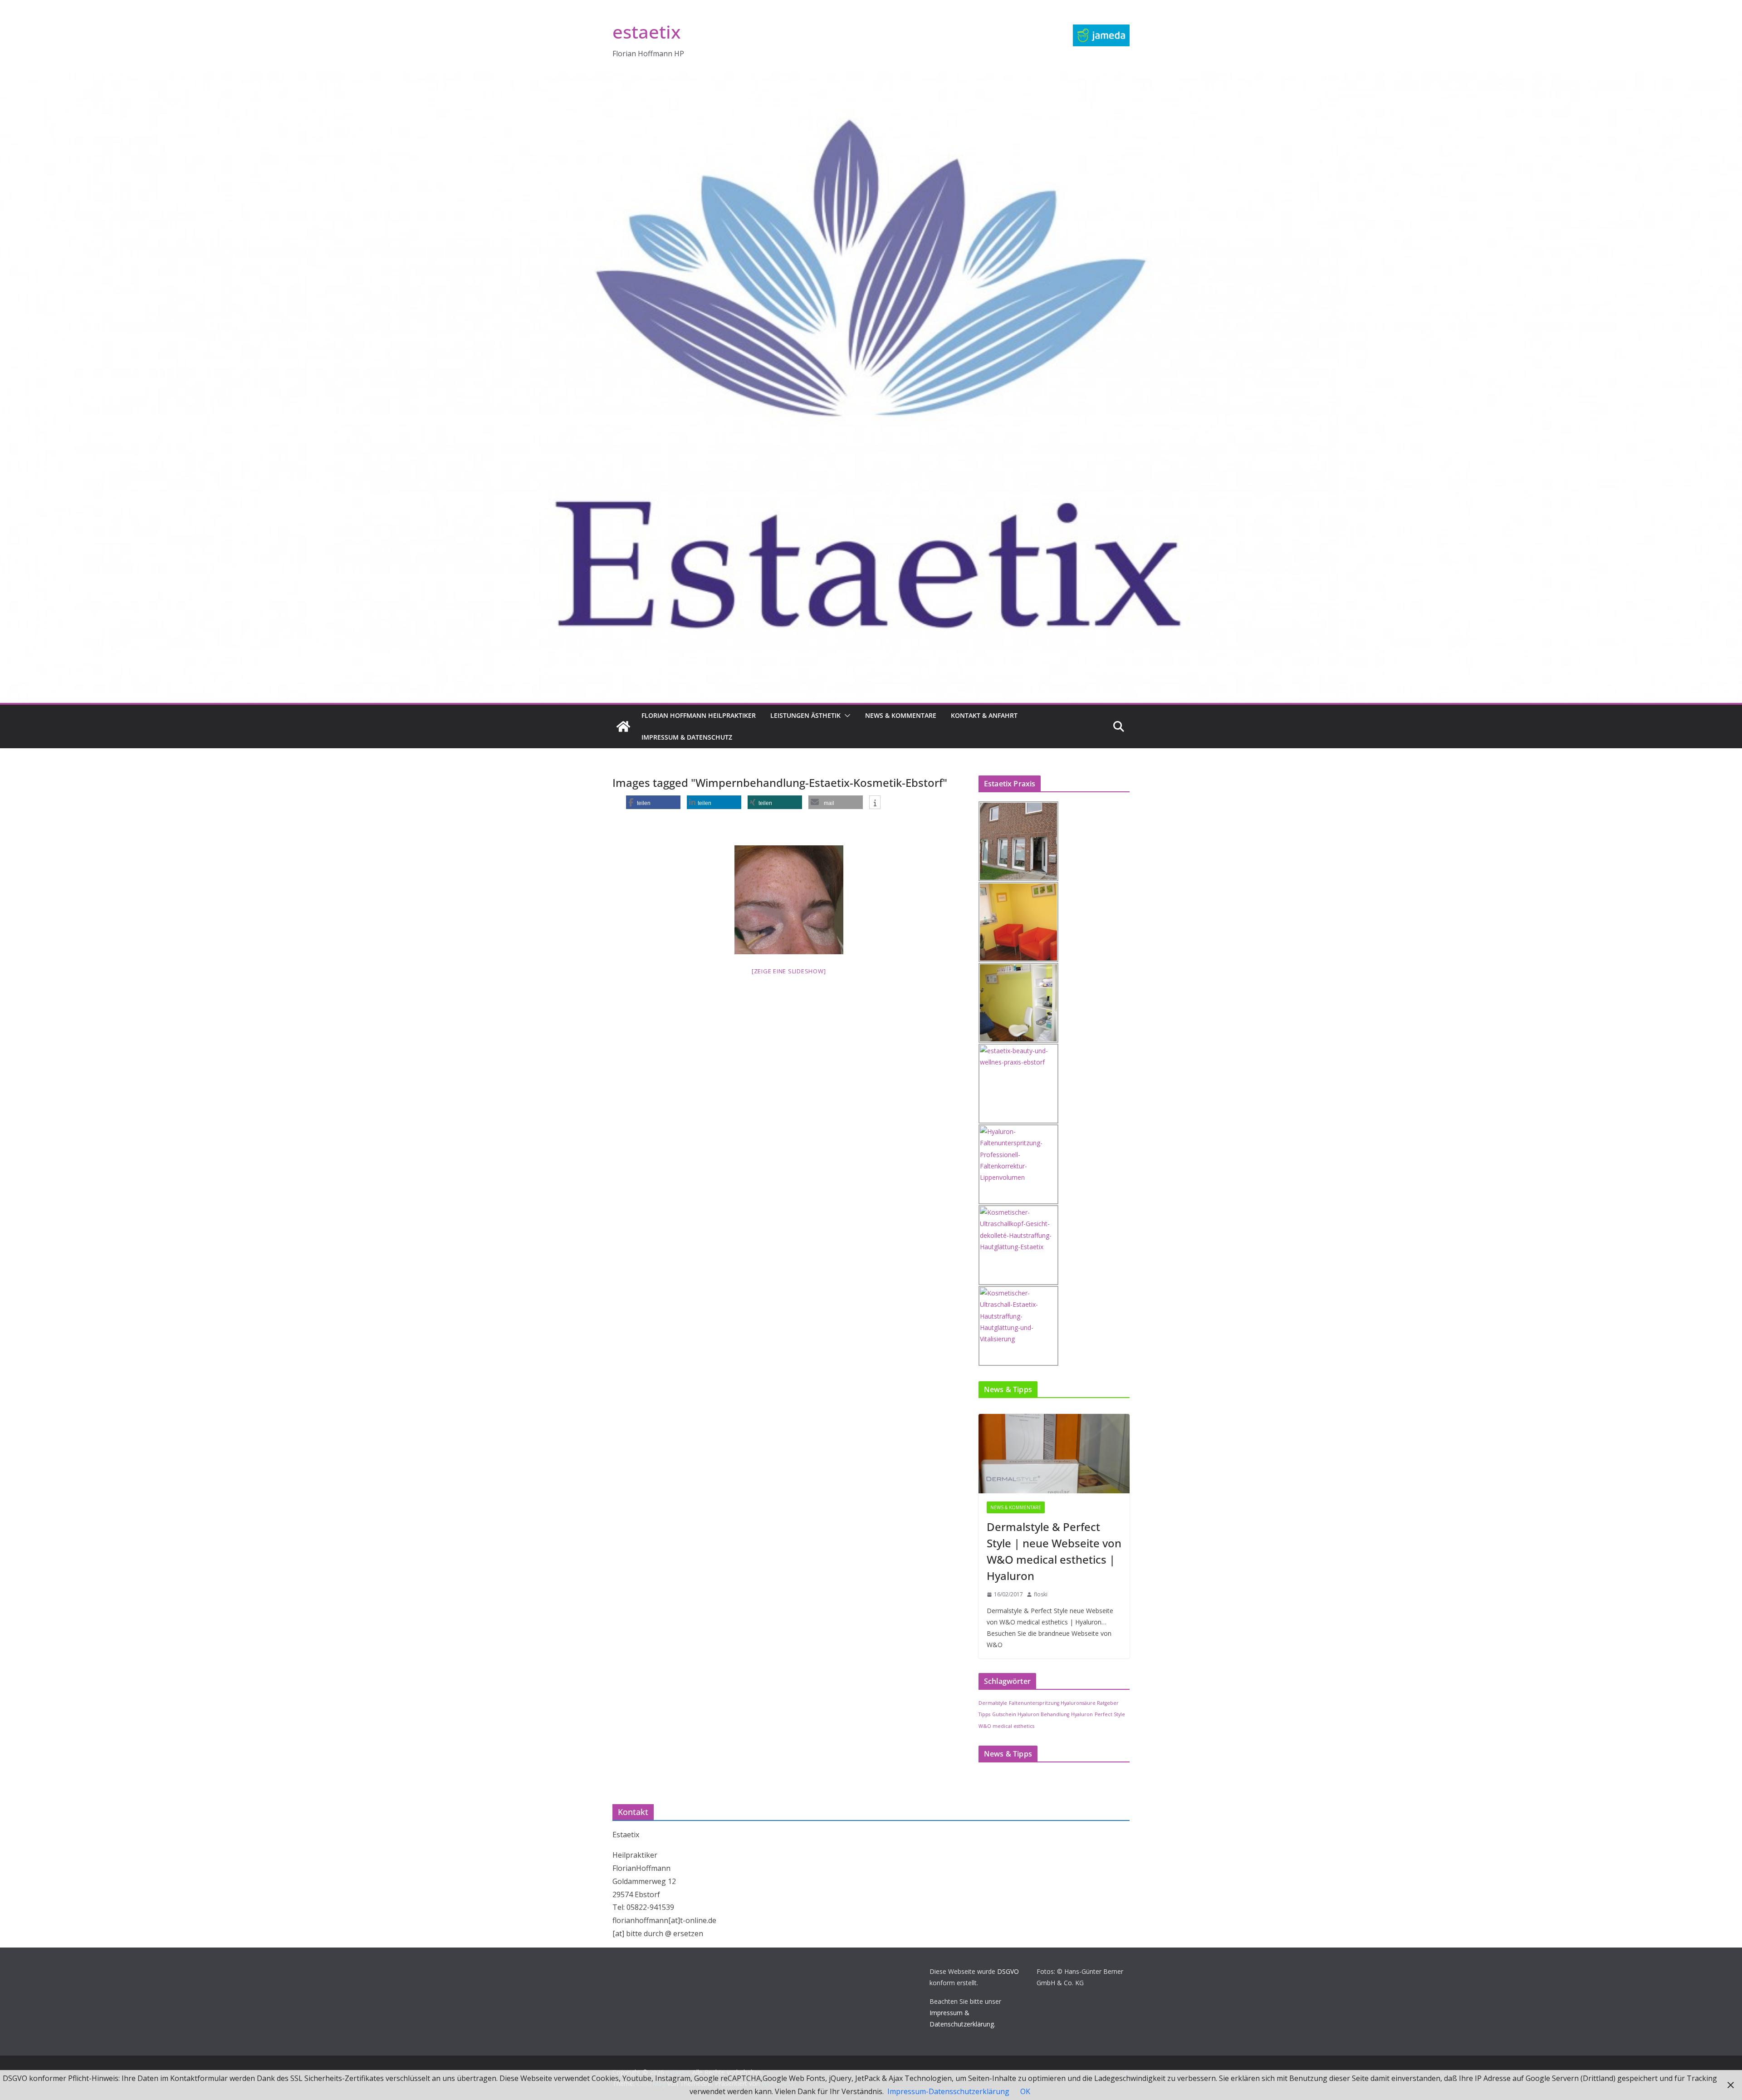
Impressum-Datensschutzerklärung (948, 2091)
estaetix (646, 32)
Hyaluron (1082, 1714)
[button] (846, 716)
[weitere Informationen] (875, 803)
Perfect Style (1110, 1714)
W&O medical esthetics (1006, 1726)
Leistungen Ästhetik (805, 715)
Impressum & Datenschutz (687, 737)
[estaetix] (623, 726)
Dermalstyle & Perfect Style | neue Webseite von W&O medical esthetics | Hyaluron (1054, 1551)
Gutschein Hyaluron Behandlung (1031, 1714)
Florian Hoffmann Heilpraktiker (699, 715)
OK (1025, 2091)
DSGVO (1008, 1971)
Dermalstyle (993, 1703)
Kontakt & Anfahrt (984, 715)
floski (1041, 1594)
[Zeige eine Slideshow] (789, 971)
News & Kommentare (901, 715)
